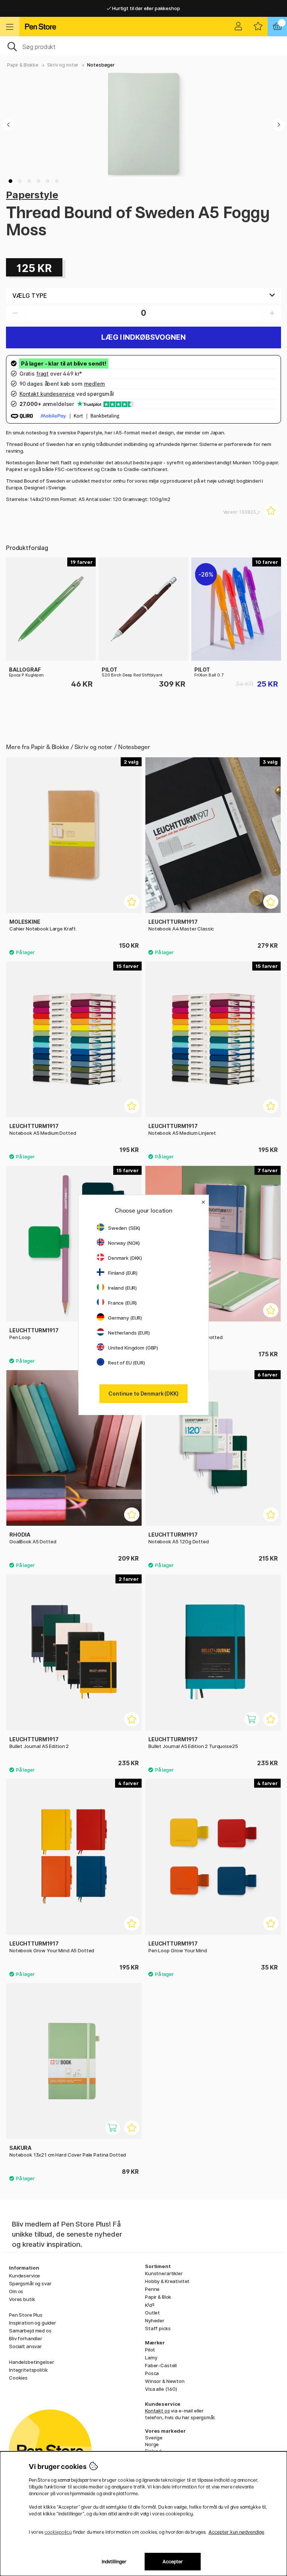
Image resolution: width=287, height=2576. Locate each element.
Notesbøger (101, 65)
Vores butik (22, 2299)
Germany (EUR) (125, 1318)
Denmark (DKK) (125, 1258)
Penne (152, 2289)
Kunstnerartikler (164, 2273)
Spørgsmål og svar (30, 2283)
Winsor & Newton (165, 2381)
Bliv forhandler (26, 2338)
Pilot (150, 2350)
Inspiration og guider (33, 2323)
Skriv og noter (63, 65)
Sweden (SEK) (124, 1228)
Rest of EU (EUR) (126, 1363)
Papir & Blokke (23, 65)
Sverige (154, 2438)
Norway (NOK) (124, 1243)
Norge (152, 2444)
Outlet (152, 2313)
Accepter (173, 2562)
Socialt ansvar (25, 2346)
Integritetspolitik (28, 2370)
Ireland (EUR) (122, 1288)
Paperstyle (32, 195)
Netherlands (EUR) (129, 1333)
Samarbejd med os (30, 2331)
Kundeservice (24, 2276)
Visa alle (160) (161, 2389)
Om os (16, 2291)
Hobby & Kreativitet (167, 2281)
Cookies (18, 2378)
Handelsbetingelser (31, 2362)
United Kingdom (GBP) (133, 1348)
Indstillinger (114, 2562)
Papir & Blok (158, 2297)
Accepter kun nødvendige (236, 2532)
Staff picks (158, 2328)
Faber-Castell (161, 2365)
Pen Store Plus (26, 2315)
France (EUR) (122, 1303)
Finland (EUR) (123, 1273)
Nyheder (155, 2320)
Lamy (151, 2357)
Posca (152, 2373)
